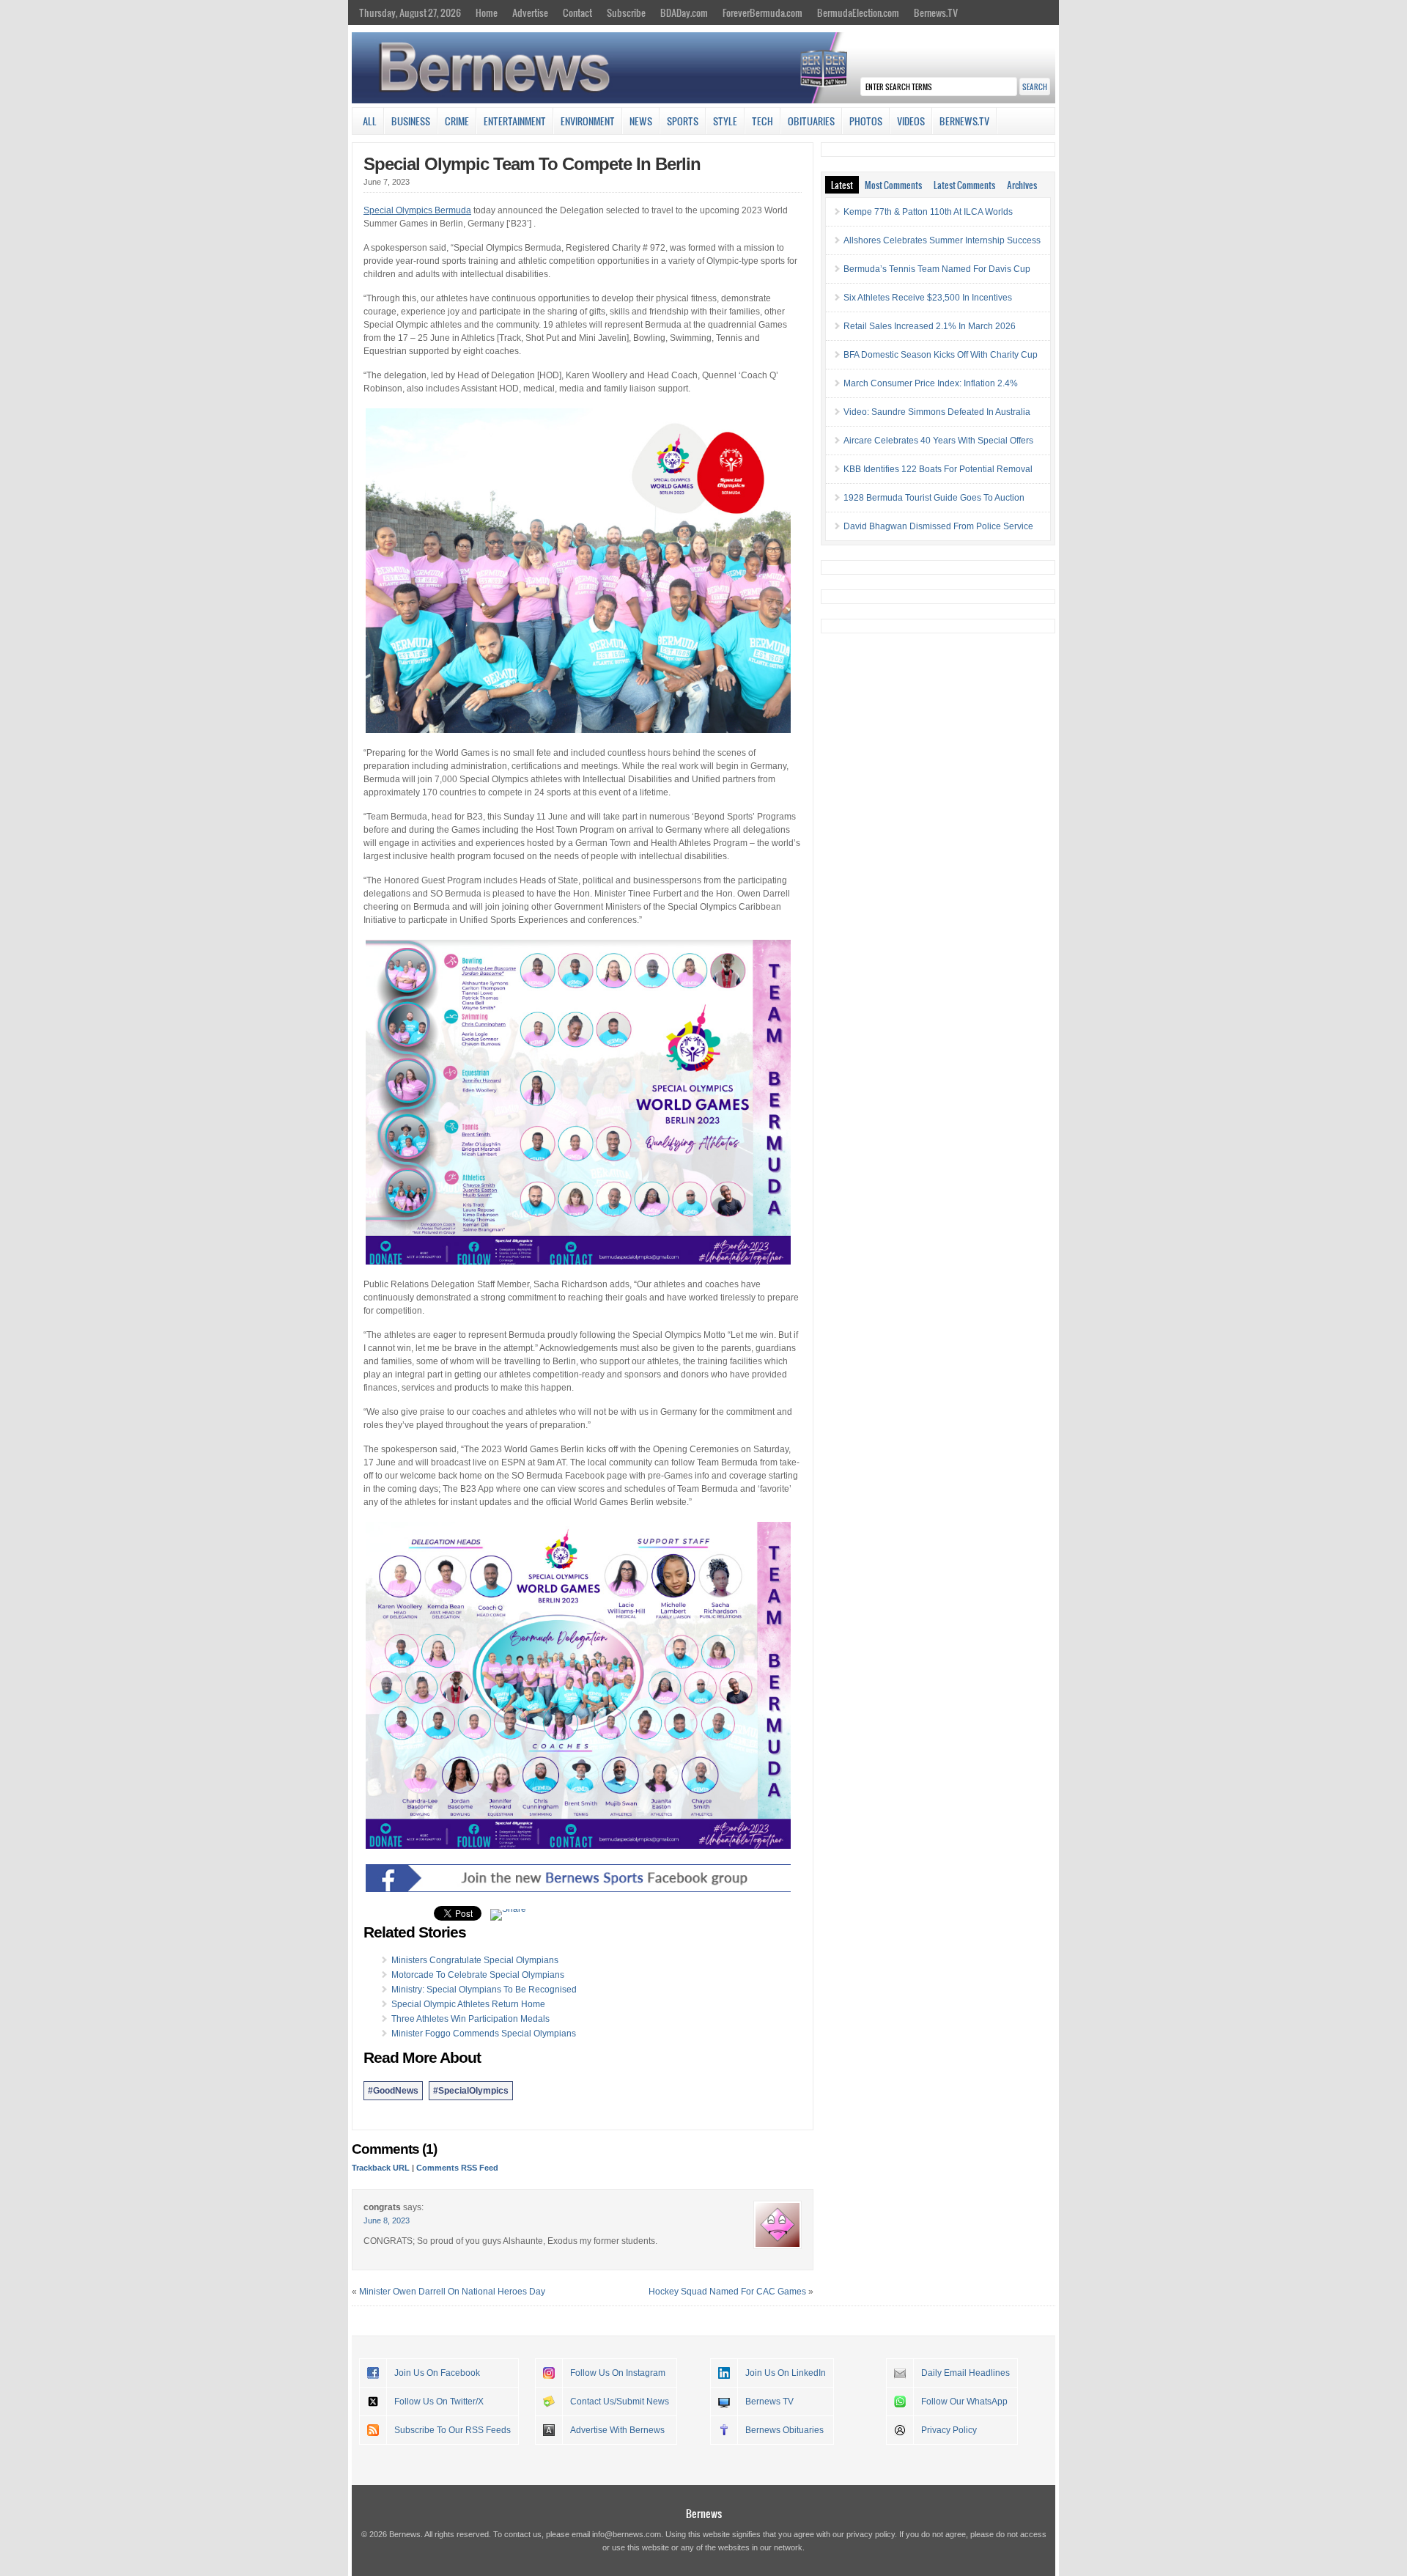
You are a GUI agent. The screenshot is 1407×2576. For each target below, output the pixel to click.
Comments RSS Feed (457, 2168)
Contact (577, 12)
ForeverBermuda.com (762, 12)
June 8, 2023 (387, 2220)
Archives (1022, 185)
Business (411, 121)
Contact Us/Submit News (620, 2402)
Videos (911, 121)
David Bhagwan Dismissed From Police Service (938, 526)
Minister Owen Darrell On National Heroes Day (452, 2292)
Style (725, 121)
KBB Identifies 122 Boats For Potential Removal (938, 469)
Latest (842, 185)
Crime (457, 121)
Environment (588, 121)
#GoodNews (393, 2091)
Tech (762, 121)
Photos (866, 121)
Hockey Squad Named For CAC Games (727, 2292)
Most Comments (893, 185)
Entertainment (515, 121)
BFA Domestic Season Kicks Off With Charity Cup (941, 355)
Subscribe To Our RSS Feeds (453, 2430)
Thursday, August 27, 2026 (410, 12)
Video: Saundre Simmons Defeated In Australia (937, 412)
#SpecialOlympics (471, 2091)
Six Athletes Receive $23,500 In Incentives (928, 298)
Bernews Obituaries (784, 2430)
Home (487, 12)
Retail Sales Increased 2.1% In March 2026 (930, 326)
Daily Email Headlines (965, 2373)
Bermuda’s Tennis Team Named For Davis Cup (937, 269)
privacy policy (871, 2534)
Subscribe (626, 12)
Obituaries (811, 121)
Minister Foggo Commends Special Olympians (484, 2034)
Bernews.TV (936, 12)
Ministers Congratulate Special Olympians (475, 1960)
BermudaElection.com (858, 12)
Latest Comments (964, 185)
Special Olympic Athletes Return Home (468, 2004)
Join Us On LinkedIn (786, 2373)
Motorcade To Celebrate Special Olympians (478, 1975)
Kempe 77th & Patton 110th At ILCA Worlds (928, 212)
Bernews (704, 2513)
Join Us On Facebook (437, 2373)
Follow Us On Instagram (618, 2373)
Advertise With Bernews (617, 2430)
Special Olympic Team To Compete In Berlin (532, 164)
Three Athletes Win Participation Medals (470, 2019)
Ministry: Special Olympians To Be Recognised (484, 1990)
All (370, 121)
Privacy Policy (949, 2430)
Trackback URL (381, 2168)
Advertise (530, 12)
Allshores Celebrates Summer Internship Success (942, 240)
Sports (683, 121)
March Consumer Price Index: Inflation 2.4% (931, 383)
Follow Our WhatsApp (964, 2402)
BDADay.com (684, 12)
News (641, 121)
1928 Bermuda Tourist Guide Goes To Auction (934, 498)
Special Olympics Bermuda (417, 210)
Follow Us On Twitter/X (439, 2402)
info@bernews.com (627, 2534)
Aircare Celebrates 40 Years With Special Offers (938, 441)
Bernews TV (769, 2402)
